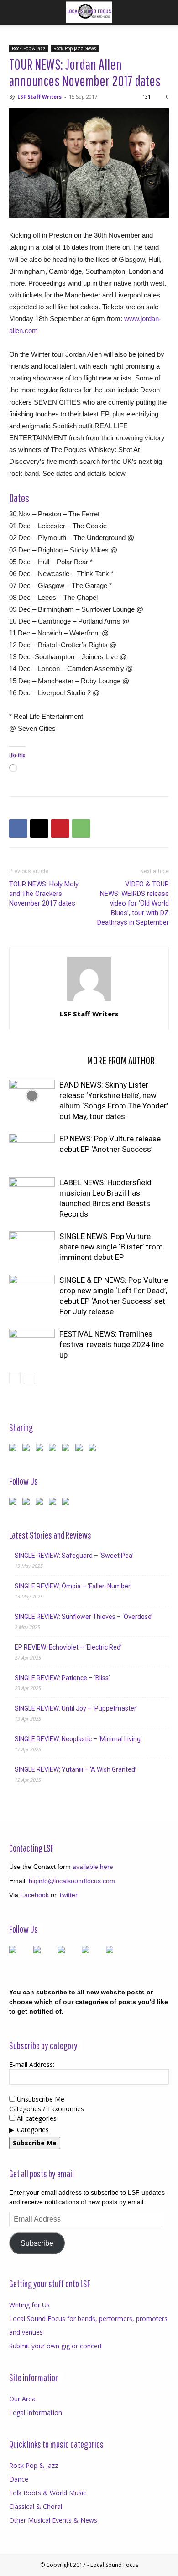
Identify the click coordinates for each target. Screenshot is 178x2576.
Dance (19, 2479)
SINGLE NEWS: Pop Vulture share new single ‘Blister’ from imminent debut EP (111, 1247)
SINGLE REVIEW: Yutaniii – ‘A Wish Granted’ (76, 1769)
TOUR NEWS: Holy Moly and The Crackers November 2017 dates (44, 894)
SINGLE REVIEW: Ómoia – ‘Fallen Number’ (73, 1586)
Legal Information (36, 2412)
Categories (33, 2130)
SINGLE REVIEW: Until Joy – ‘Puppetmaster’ (76, 1708)
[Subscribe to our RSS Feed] (41, 1503)
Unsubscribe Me (40, 2099)
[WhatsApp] (81, 828)
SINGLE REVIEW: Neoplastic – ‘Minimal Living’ (78, 1739)
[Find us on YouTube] (54, 1503)
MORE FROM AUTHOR (121, 1060)
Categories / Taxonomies (47, 2109)
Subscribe (37, 2243)
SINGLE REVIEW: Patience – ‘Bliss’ (62, 1678)
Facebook (34, 1895)
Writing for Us (29, 2305)
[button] (16, 12)
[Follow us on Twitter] (28, 1503)
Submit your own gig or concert (56, 2346)
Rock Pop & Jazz (29, 48)
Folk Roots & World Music (48, 2493)
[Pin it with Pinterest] (54, 1449)
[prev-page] (15, 1378)
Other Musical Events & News (53, 2520)
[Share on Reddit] (41, 1449)
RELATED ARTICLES (45, 1060)
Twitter (68, 1895)
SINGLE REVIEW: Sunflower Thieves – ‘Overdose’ (84, 1617)
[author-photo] (89, 1001)
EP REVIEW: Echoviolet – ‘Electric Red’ (68, 1647)
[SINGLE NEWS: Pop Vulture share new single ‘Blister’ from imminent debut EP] (32, 1247)
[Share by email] (94, 1449)
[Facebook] (18, 828)
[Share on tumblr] (81, 1449)
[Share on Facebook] (15, 1449)
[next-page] (29, 1378)
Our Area (22, 2399)
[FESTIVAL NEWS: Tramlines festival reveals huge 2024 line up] (32, 1345)
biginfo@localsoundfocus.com (72, 1881)
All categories (36, 2118)
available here (93, 1867)
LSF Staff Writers (39, 96)
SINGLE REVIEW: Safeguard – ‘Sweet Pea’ (74, 1556)
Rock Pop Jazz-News (75, 48)
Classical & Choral (36, 2506)
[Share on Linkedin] (68, 1449)
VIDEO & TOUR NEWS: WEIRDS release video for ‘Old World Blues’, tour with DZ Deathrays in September (133, 903)
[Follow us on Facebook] (15, 1503)
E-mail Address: (32, 2064)
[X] (39, 828)
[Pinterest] (60, 828)
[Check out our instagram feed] (68, 1503)
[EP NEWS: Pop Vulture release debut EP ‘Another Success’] (32, 1149)
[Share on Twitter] (28, 1449)
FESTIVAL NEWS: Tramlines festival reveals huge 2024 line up (112, 1344)
